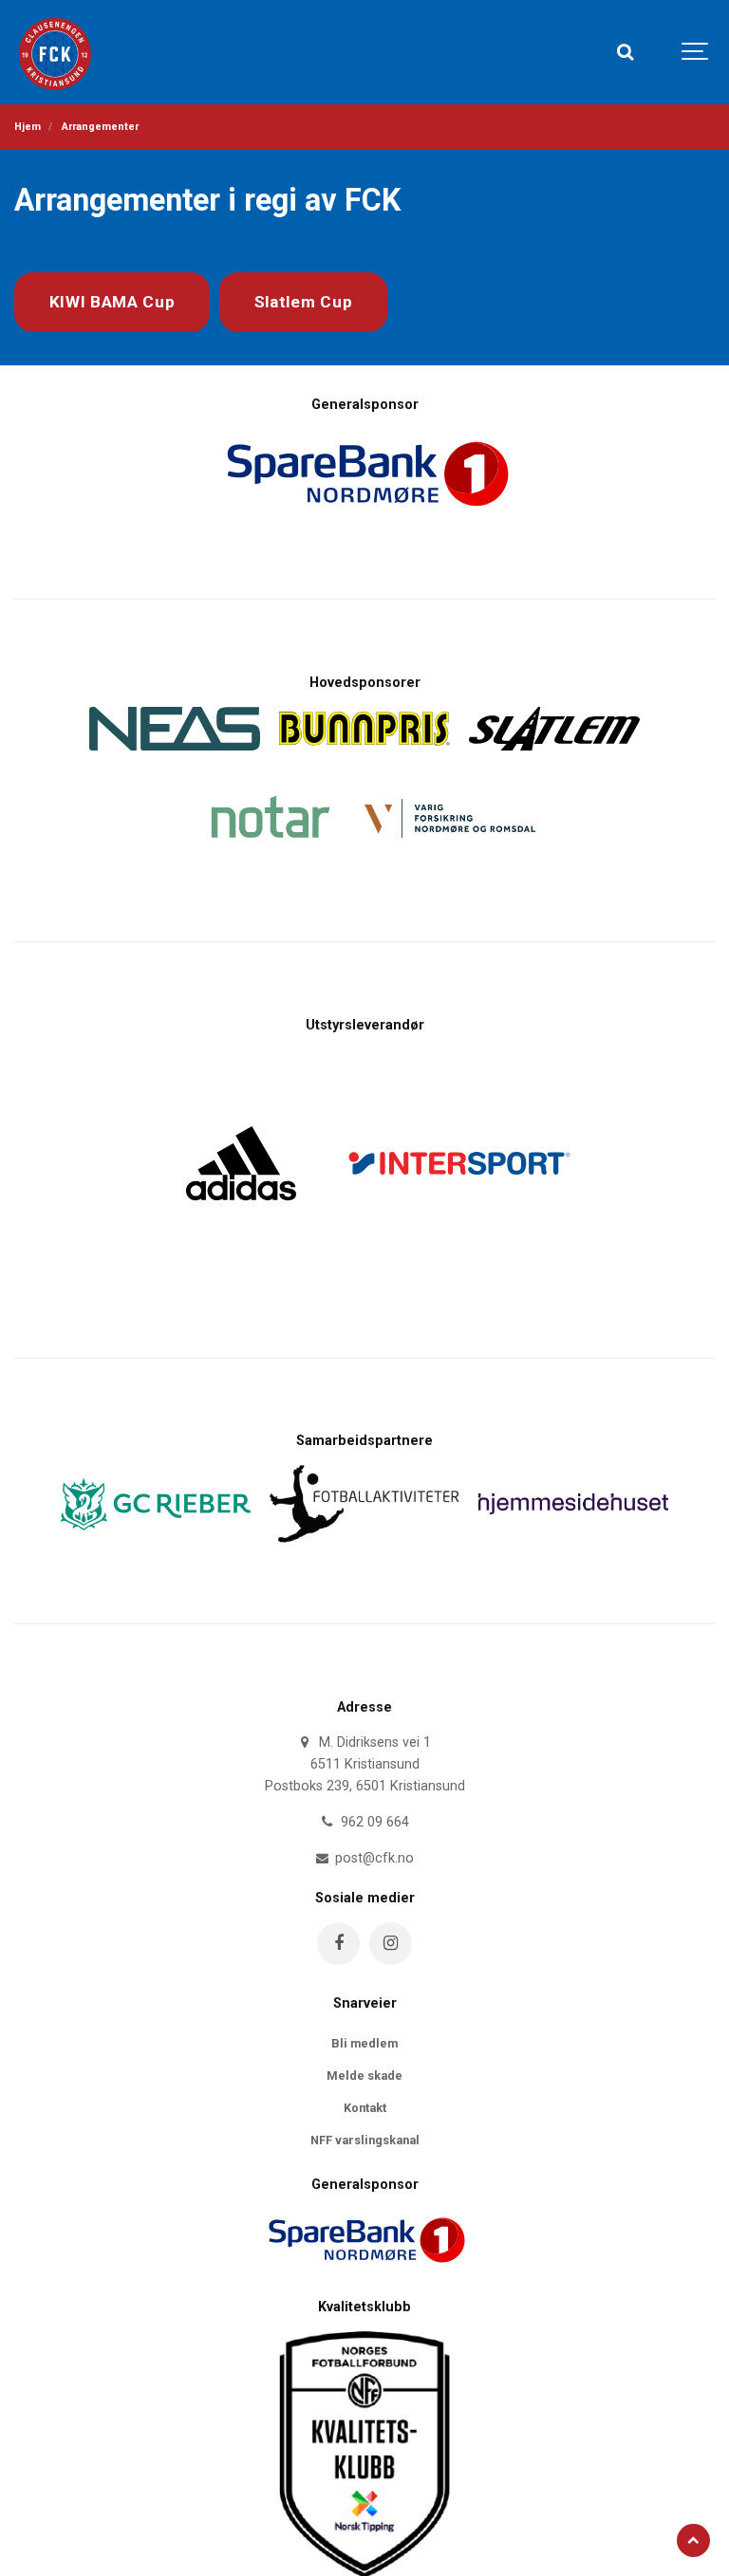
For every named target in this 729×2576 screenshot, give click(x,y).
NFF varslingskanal (365, 2140)
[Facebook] (338, 1944)
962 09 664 (373, 1822)
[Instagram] (391, 1944)
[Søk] (625, 52)
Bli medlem (364, 2043)
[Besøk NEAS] (175, 756)
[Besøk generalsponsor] (364, 2277)
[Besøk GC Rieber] (156, 1536)
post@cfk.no (373, 1858)
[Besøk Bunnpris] (364, 751)
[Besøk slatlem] (554, 756)
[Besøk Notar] (270, 866)
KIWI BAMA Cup (112, 302)
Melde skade (364, 2076)
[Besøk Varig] (450, 843)
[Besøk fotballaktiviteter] (364, 1548)
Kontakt (365, 2108)
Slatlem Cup (304, 302)
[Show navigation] (696, 52)
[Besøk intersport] (459, 1282)
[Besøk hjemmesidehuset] (573, 1520)
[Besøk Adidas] (241, 1211)
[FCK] (58, 52)
